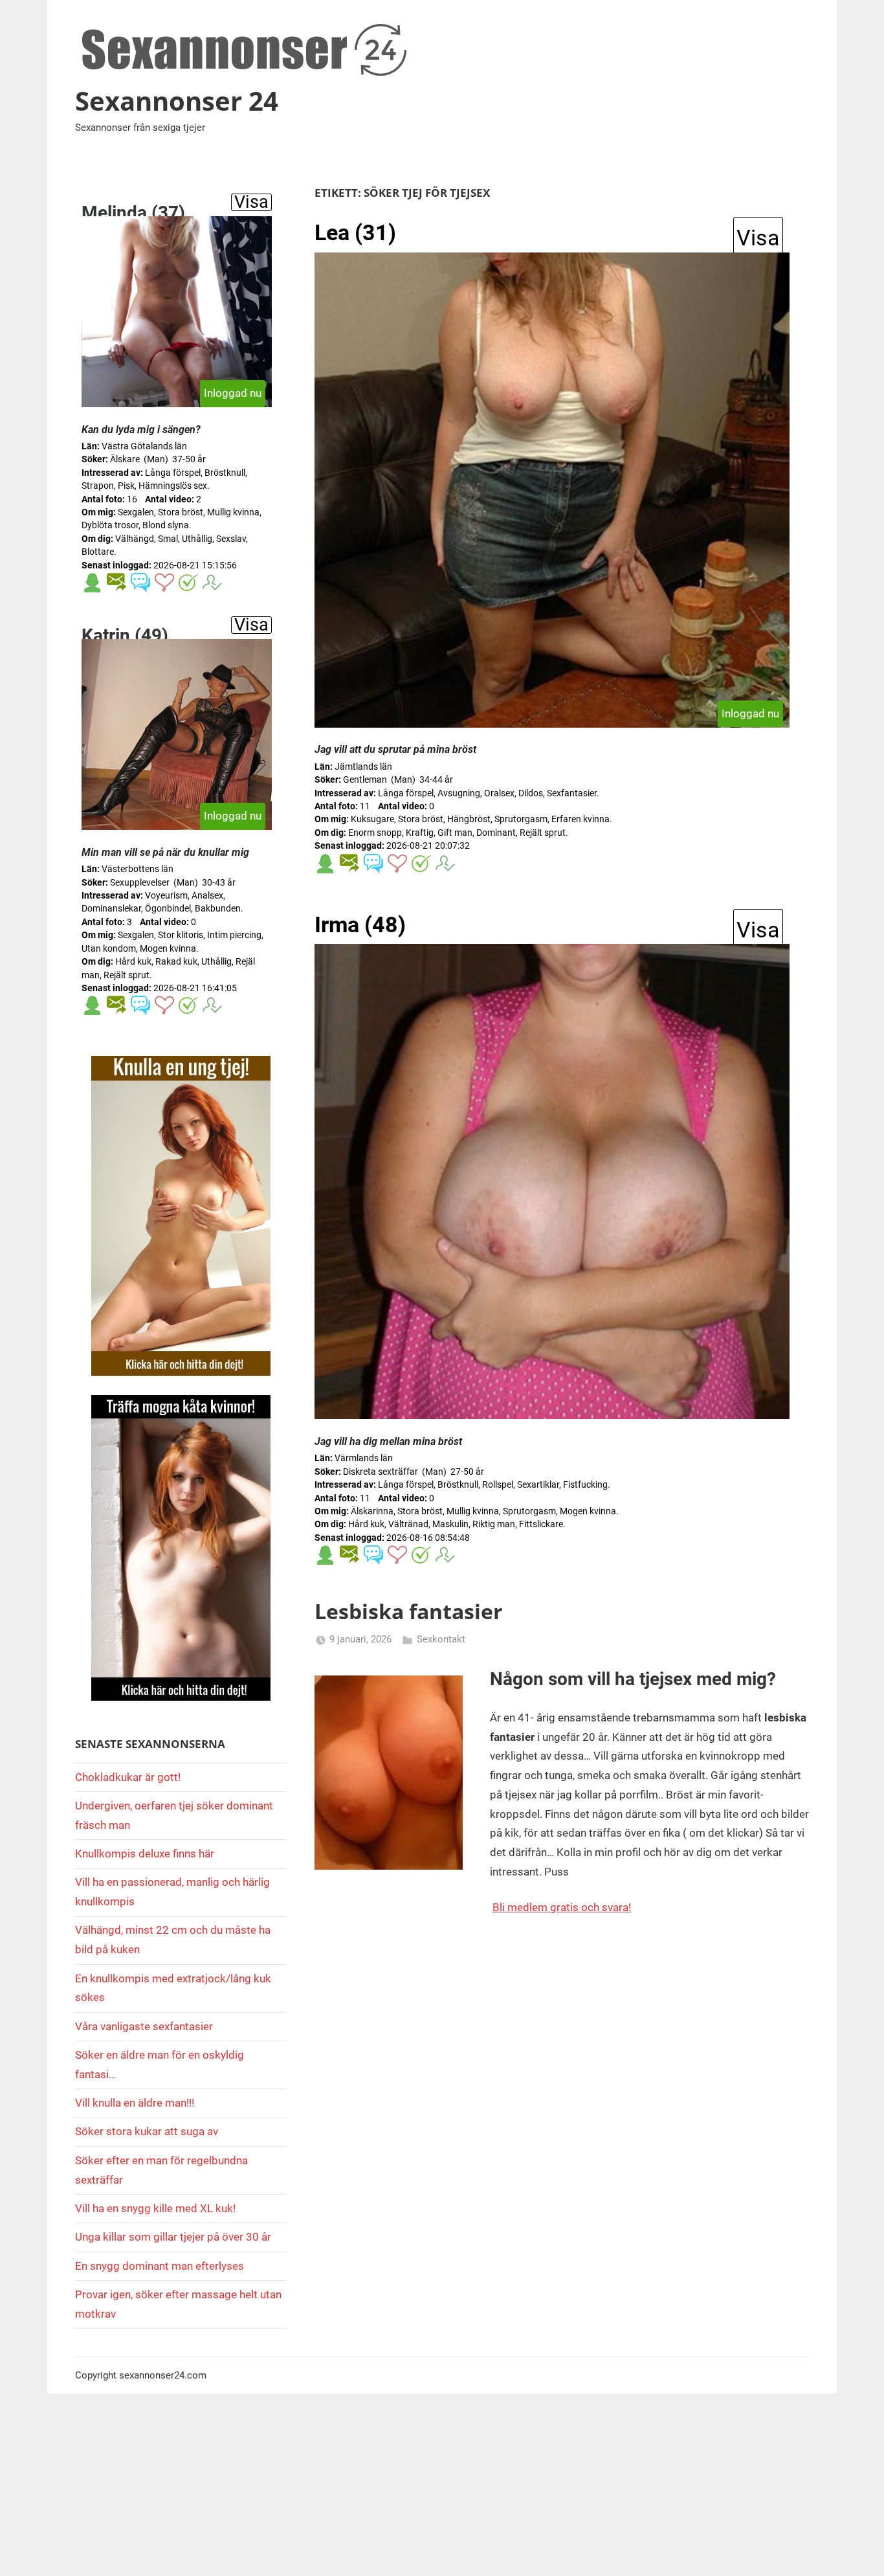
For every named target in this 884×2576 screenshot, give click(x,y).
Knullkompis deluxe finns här (145, 1854)
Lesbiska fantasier (409, 1611)
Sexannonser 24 (177, 101)
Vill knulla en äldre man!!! (135, 2103)
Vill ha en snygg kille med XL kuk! (155, 2208)
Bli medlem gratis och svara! (562, 1907)
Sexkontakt (441, 1639)
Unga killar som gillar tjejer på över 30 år (173, 2237)
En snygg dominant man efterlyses (160, 2266)
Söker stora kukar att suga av (147, 2131)
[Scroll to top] (859, 2551)
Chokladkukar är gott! (128, 1777)
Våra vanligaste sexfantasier (144, 2026)
